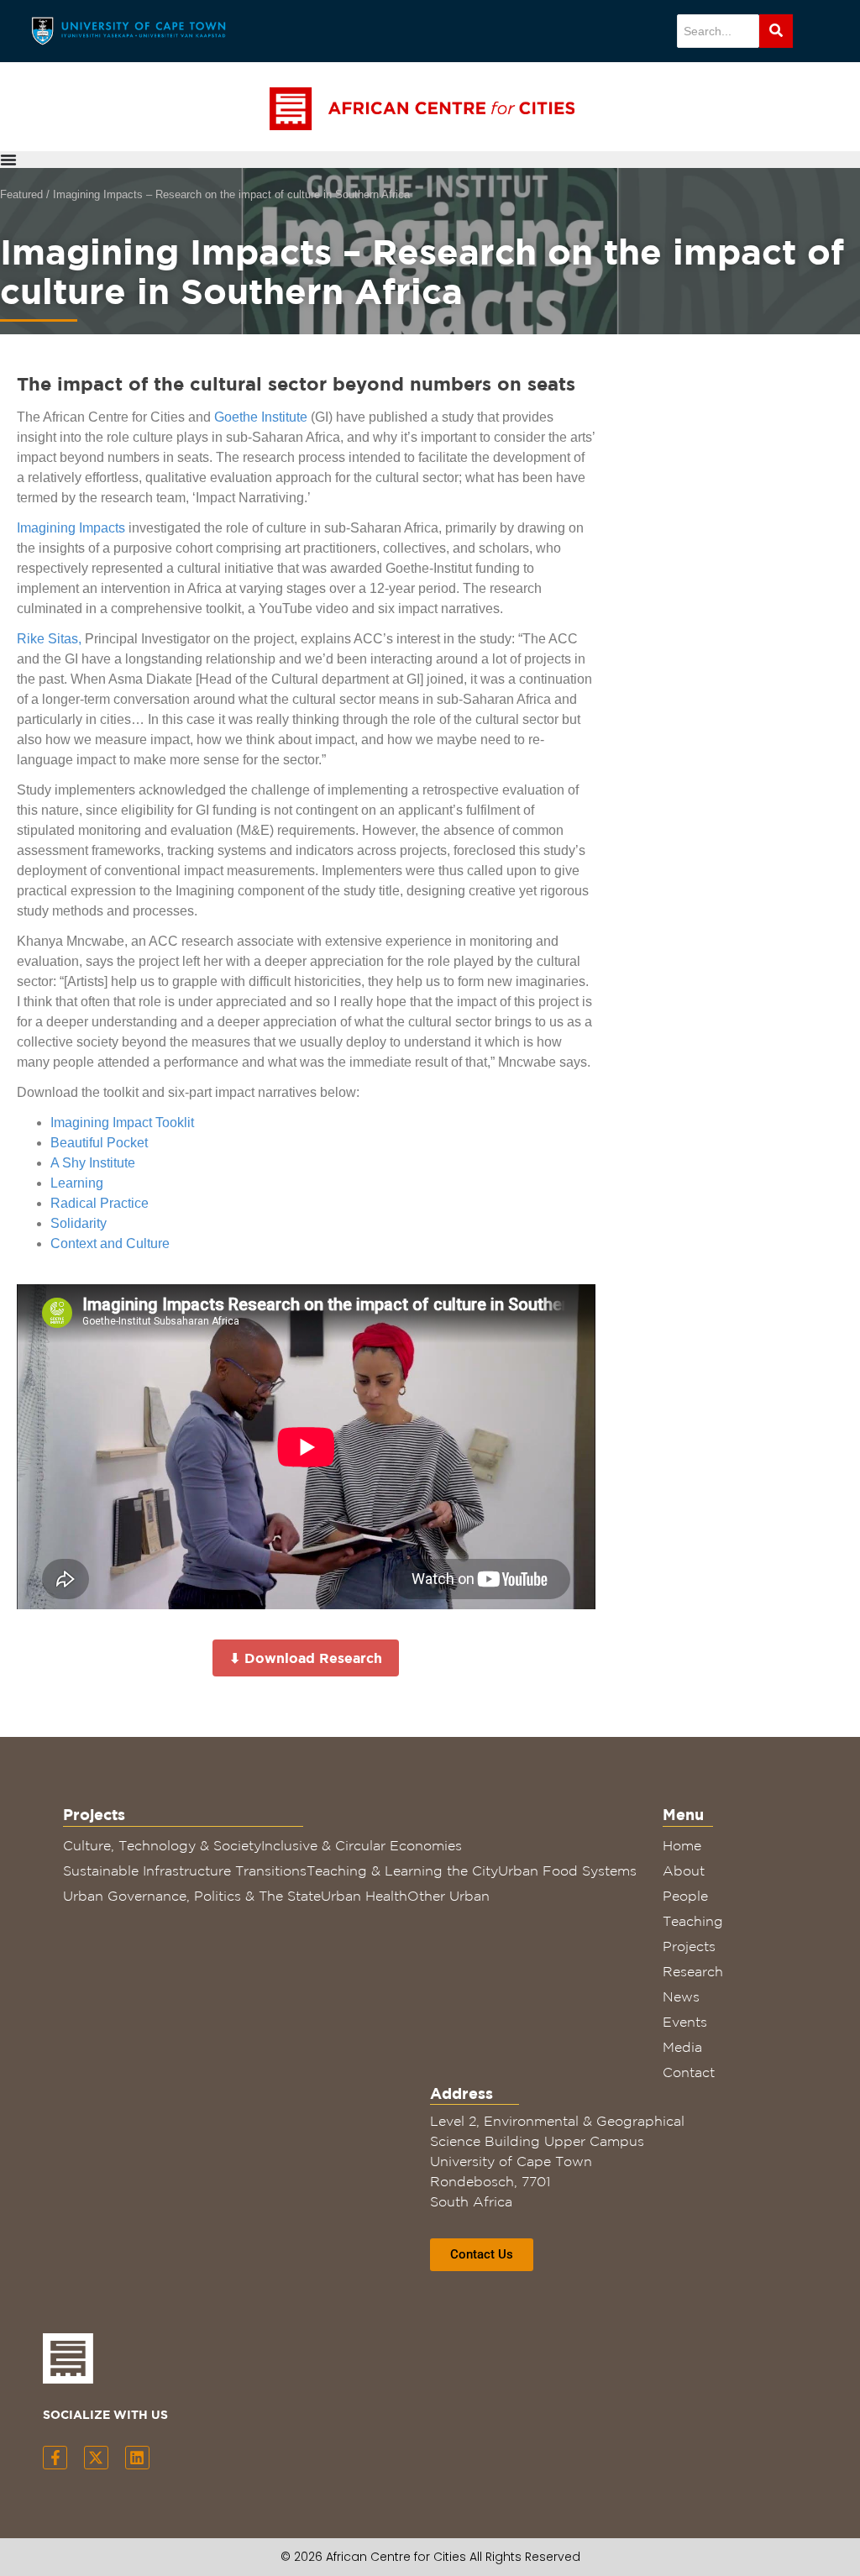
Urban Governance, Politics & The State (192, 1896)
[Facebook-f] (55, 2458)
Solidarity (79, 1223)
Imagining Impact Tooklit (122, 1123)
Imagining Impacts (71, 528)
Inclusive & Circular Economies (362, 1845)
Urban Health (364, 1896)
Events (685, 2022)
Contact (689, 2072)
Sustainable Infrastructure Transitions (185, 1870)
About (684, 1870)
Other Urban (448, 1896)
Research (693, 1971)
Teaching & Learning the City (402, 1870)
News (681, 1996)
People (685, 1896)
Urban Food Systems (567, 1870)
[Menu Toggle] (8, 160)
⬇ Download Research (306, 1658)
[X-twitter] (96, 2458)
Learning (77, 1183)
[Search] (776, 31)
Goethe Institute (261, 417)
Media (682, 2047)
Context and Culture (110, 1243)
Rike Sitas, (49, 639)
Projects (689, 1946)
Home (682, 1845)
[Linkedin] (137, 2458)
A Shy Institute (93, 1163)
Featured (21, 194)
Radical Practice (100, 1203)
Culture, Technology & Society (162, 1845)
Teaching (693, 1921)
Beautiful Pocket (99, 1143)
